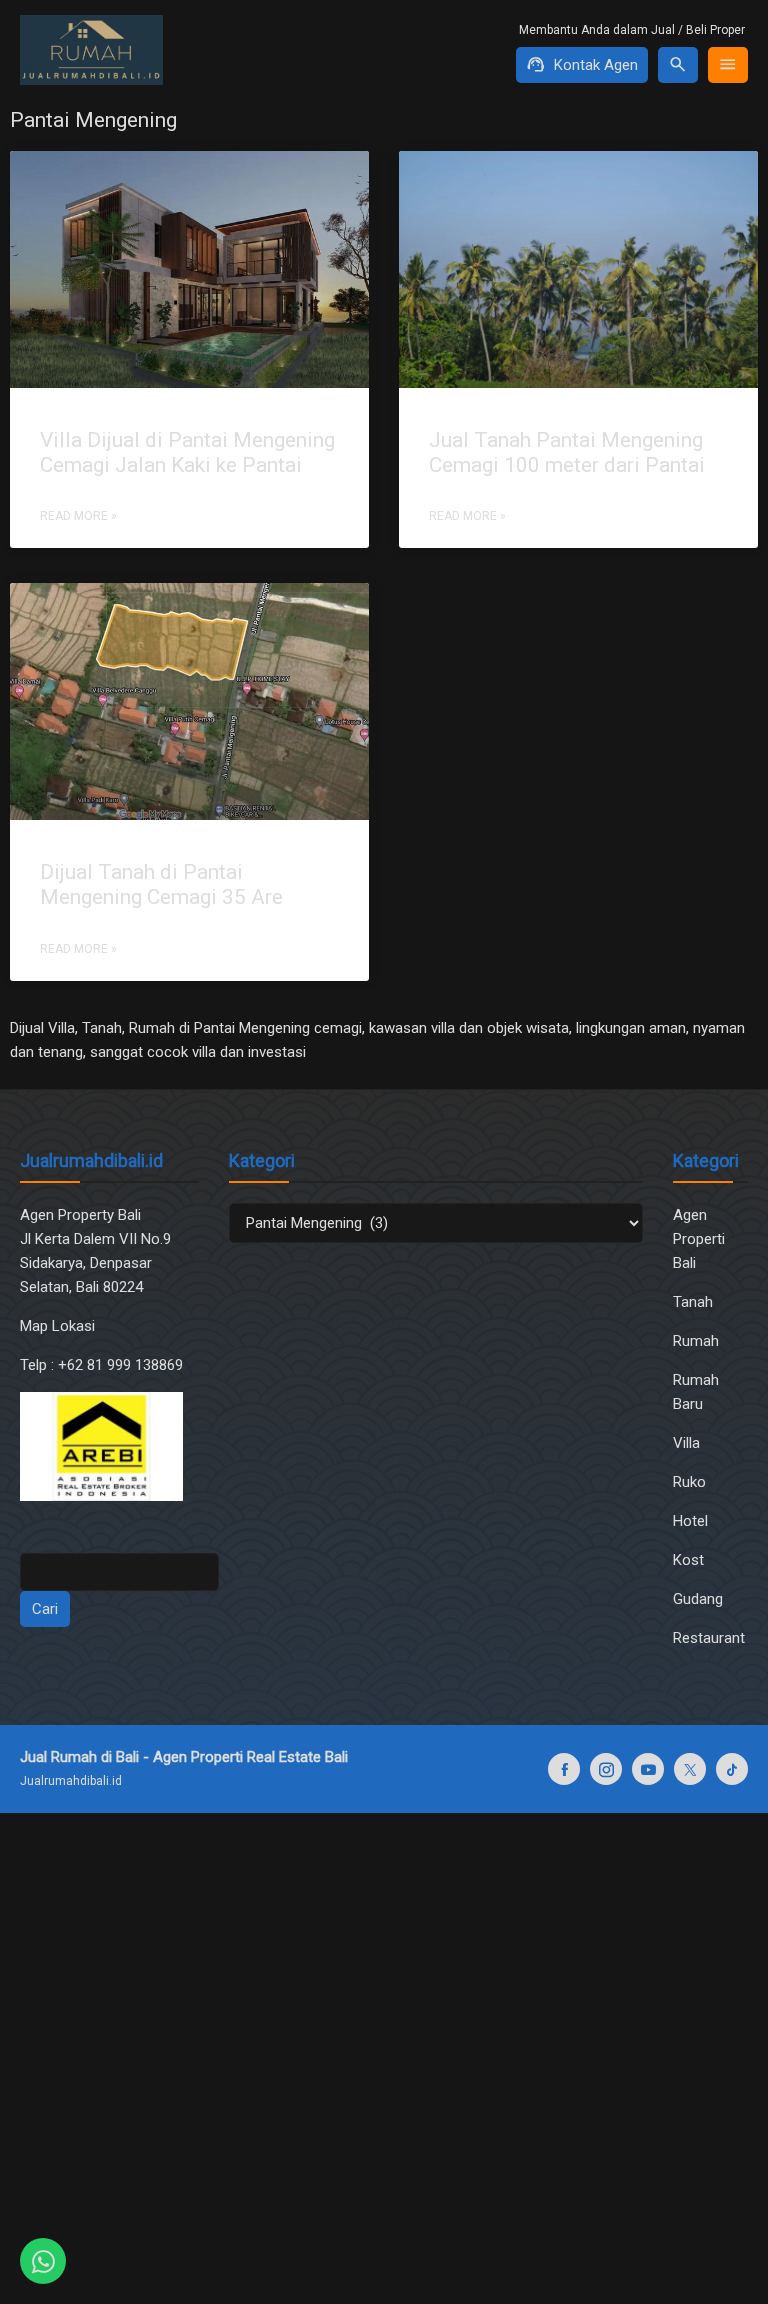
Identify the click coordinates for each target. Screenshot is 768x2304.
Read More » (78, 516)
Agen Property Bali (80, 1215)
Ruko (689, 1482)
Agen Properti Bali (699, 1239)
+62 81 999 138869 (122, 1365)
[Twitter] (690, 1769)
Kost (688, 1560)
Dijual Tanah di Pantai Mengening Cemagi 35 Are (161, 884)
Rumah (696, 1341)
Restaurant (709, 1638)
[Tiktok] (732, 1769)
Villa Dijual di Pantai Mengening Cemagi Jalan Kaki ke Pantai (187, 452)
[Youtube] (648, 1769)
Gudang (698, 1599)
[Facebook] (564, 1769)
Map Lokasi (59, 1326)
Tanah (693, 1302)
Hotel (690, 1521)
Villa (686, 1443)
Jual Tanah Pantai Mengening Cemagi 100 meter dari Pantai (567, 452)
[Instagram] (606, 1769)
